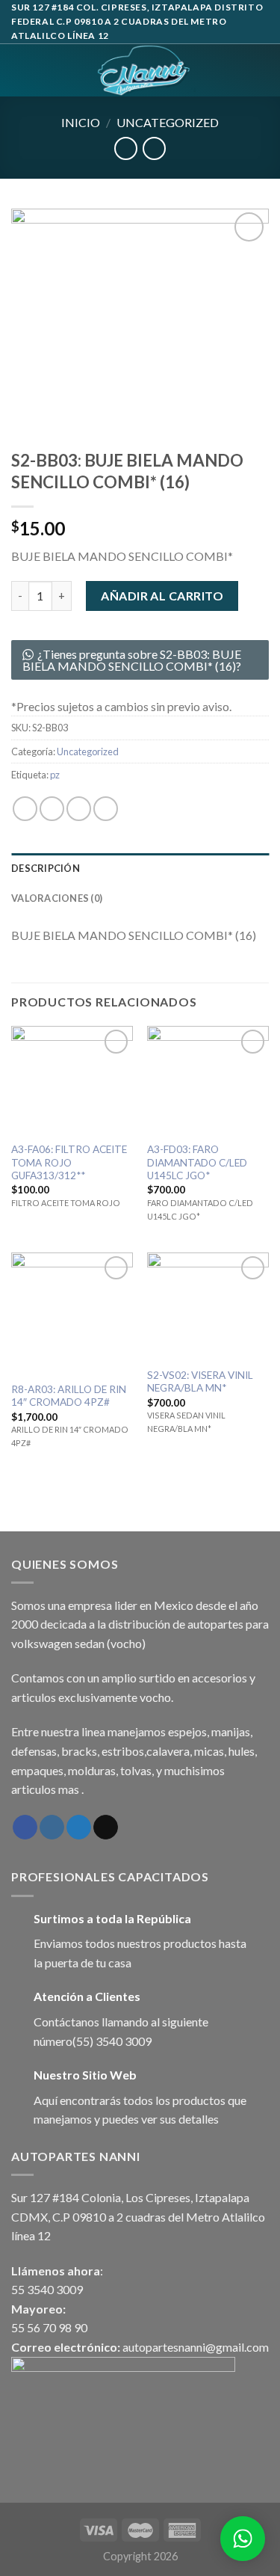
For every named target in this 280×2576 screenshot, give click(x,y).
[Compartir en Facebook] (52, 809)
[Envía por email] (106, 809)
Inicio (81, 122)
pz (55, 775)
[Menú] (20, 70)
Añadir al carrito (162, 596)
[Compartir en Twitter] (79, 809)
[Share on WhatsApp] (25, 809)
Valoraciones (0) (57, 898)
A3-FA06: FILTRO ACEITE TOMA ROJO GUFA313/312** (69, 1162)
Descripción (46, 868)
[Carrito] (261, 70)
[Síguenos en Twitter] (79, 1828)
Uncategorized (168, 122)
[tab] (140, 868)
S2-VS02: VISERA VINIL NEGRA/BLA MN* (200, 1382)
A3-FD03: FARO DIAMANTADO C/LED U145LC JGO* (197, 1162)
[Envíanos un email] (106, 1828)
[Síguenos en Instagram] (52, 1828)
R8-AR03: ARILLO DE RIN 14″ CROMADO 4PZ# (69, 1396)
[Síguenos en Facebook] (25, 1828)
